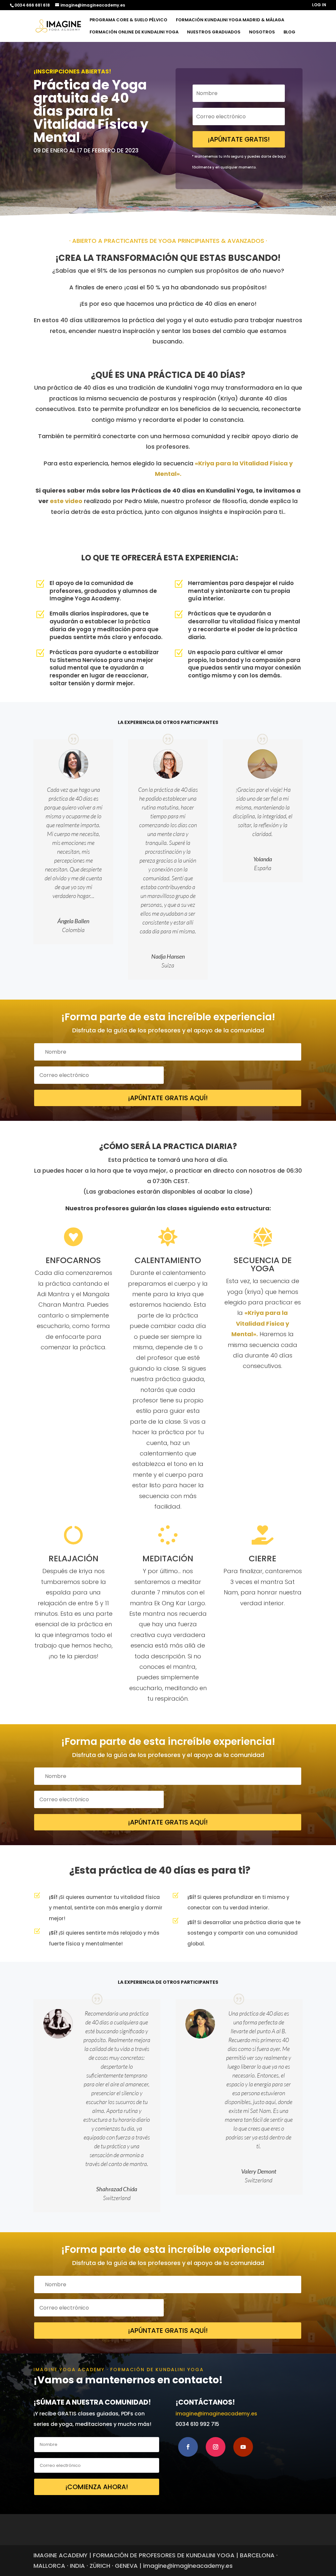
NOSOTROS (262, 32)
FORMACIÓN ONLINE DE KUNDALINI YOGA (134, 32)
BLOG (289, 32)
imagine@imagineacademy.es (216, 2414)
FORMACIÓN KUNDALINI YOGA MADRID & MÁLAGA (230, 20)
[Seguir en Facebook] (188, 2447)
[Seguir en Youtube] (243, 2447)
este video (66, 501)
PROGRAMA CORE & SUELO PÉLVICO (128, 20)
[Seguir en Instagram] (216, 2447)
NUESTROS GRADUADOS (214, 32)
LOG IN (319, 5)
